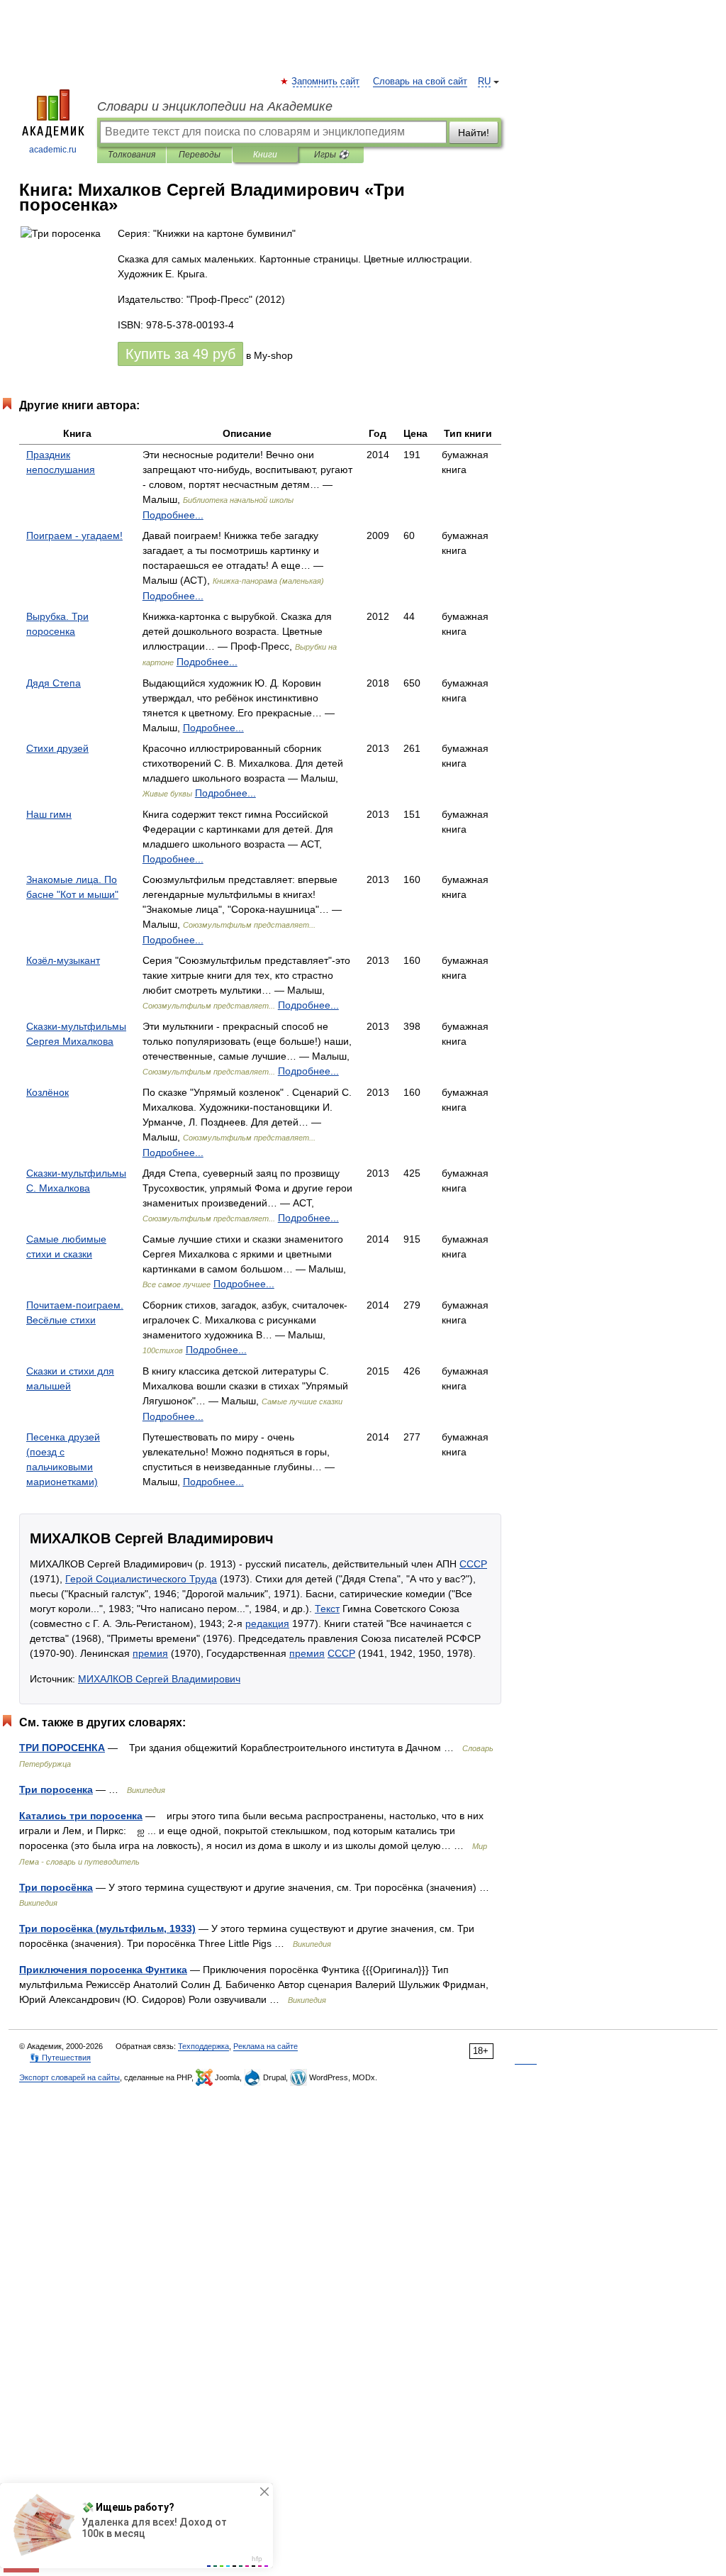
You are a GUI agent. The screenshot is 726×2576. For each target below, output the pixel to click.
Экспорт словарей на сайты (69, 2077)
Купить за (180, 354)
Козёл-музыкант (63, 960)
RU (484, 82)
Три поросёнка (56, 1887)
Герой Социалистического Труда (141, 1579)
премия (150, 1653)
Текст (327, 1609)
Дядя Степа (54, 683)
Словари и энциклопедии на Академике (215, 106)
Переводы (200, 155)
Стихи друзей (57, 748)
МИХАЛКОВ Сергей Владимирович (159, 1679)
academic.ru (53, 150)
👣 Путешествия (60, 2058)
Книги (265, 155)
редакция (267, 1623)
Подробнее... (173, 515)
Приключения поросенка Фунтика (103, 1970)
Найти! (474, 133)
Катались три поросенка (81, 1816)
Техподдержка (203, 2046)
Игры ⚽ (331, 155)
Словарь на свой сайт (420, 82)
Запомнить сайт (326, 82)
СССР (473, 1564)
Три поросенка (56, 1789)
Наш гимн (49, 814)
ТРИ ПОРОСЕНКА (62, 1748)
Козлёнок (48, 1092)
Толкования (132, 155)
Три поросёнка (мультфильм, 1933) (107, 1928)
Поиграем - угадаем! (74, 535)
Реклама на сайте (266, 2046)
